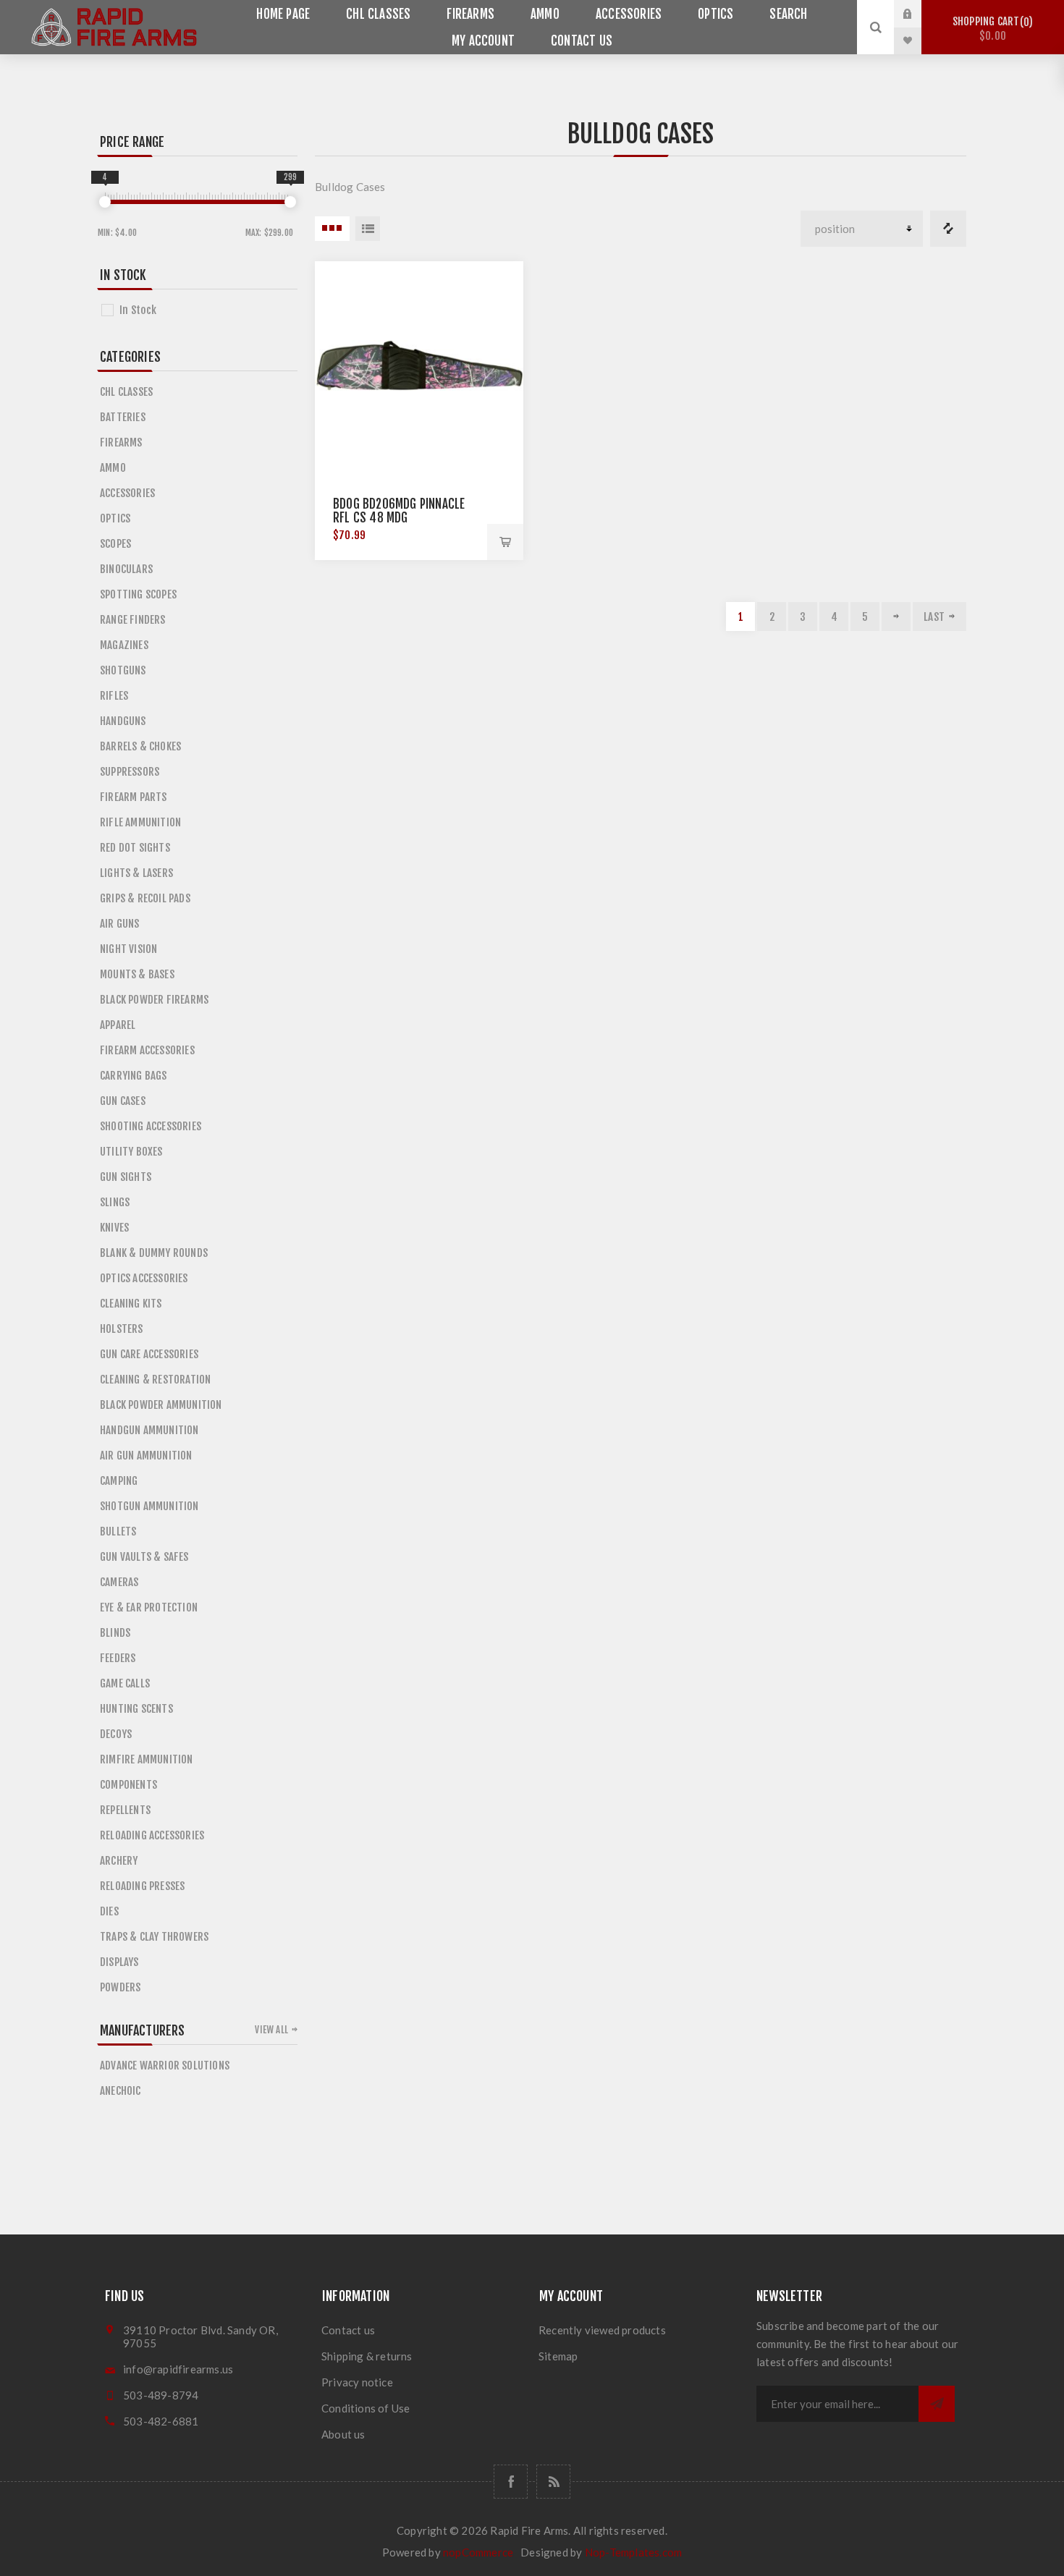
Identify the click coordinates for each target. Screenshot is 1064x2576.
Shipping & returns (367, 2356)
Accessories (629, 14)
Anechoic (121, 2091)
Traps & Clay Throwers (154, 1937)
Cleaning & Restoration (155, 1380)
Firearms (470, 14)
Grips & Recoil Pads (145, 898)
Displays (119, 1962)
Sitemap (558, 2356)
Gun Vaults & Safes (144, 1557)
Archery (119, 1861)
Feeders (118, 1658)
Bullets (118, 1531)
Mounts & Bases (137, 974)
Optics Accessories (144, 1278)
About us (343, 2434)
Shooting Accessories (151, 1126)
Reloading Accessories (152, 1835)
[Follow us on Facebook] (511, 2482)
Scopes (115, 544)
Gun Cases (123, 1101)
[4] (105, 202)
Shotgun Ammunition (149, 1506)
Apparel (118, 1025)
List (368, 229)
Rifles (114, 696)
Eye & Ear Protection (149, 1607)
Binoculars (126, 569)
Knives (114, 1228)
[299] (290, 202)
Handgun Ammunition (149, 1430)
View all (271, 2030)
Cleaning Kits (131, 1304)
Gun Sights (126, 1177)
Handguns (123, 721)
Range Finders (133, 620)
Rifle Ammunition (140, 822)
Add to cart (505, 542)
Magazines (124, 645)
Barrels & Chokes (140, 746)
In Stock (138, 310)
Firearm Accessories (147, 1050)
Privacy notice (357, 2382)
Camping (119, 1481)
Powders (120, 1987)
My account (483, 41)
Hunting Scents (136, 1709)
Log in (919, 14)
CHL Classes (378, 14)
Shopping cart (991, 29)
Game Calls (125, 1683)
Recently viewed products (602, 2330)
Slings (115, 1202)
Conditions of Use (366, 2408)
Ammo (545, 14)
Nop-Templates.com (633, 2552)
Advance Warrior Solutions (165, 2066)
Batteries (123, 417)
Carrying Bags (134, 1076)
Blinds (115, 1633)
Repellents (125, 1810)
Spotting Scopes (138, 594)
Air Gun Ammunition (146, 1456)
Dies (109, 1911)
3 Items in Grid (332, 229)
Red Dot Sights (135, 848)
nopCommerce (478, 2552)
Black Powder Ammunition (161, 1405)
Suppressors (130, 772)
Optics (715, 14)
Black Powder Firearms (154, 1000)
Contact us (582, 41)
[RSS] (553, 2482)
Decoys (116, 1734)
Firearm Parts (134, 797)
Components (128, 1785)
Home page (283, 14)
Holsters (122, 1329)
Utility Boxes (131, 1152)
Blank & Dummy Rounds (154, 1253)
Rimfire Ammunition (147, 1759)
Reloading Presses (142, 1886)
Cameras (119, 1582)
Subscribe (937, 2404)
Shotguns (123, 670)
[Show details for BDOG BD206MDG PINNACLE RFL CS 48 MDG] (419, 365)
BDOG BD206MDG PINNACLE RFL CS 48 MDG (399, 511)
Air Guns (120, 924)
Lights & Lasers (136, 873)
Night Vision (128, 949)
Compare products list (948, 229)
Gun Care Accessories (149, 1354)
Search (788, 14)
